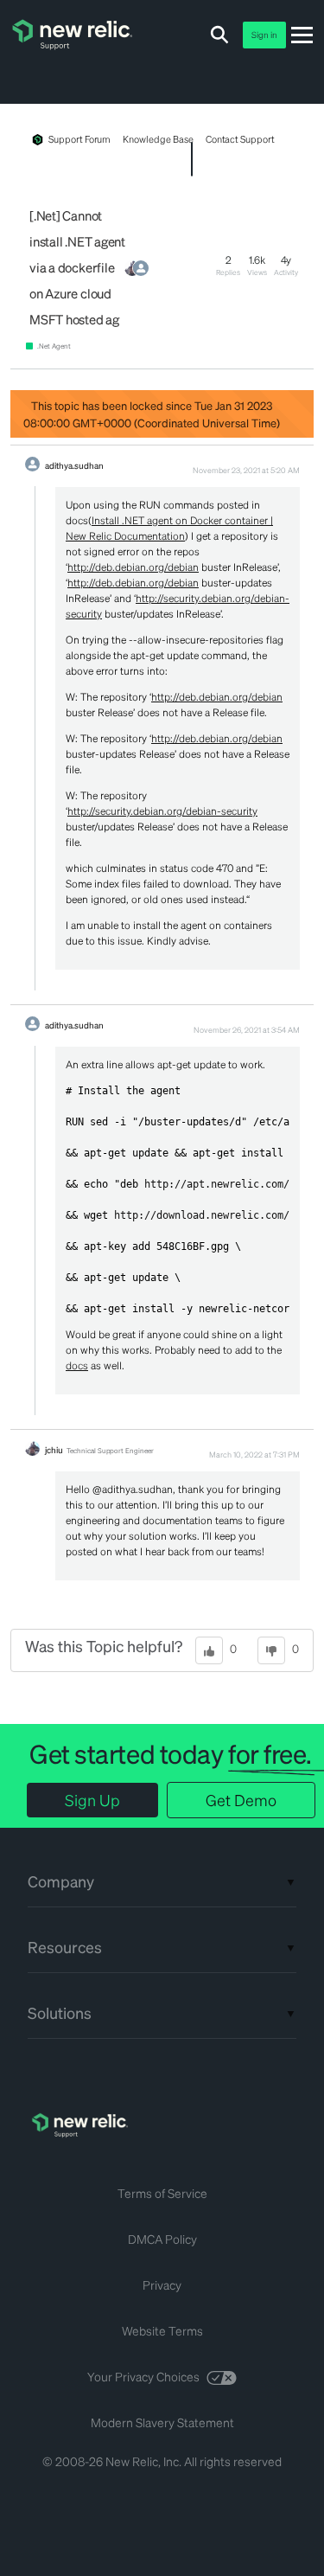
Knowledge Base (158, 139)
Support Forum (79, 139)
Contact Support (240, 139)
